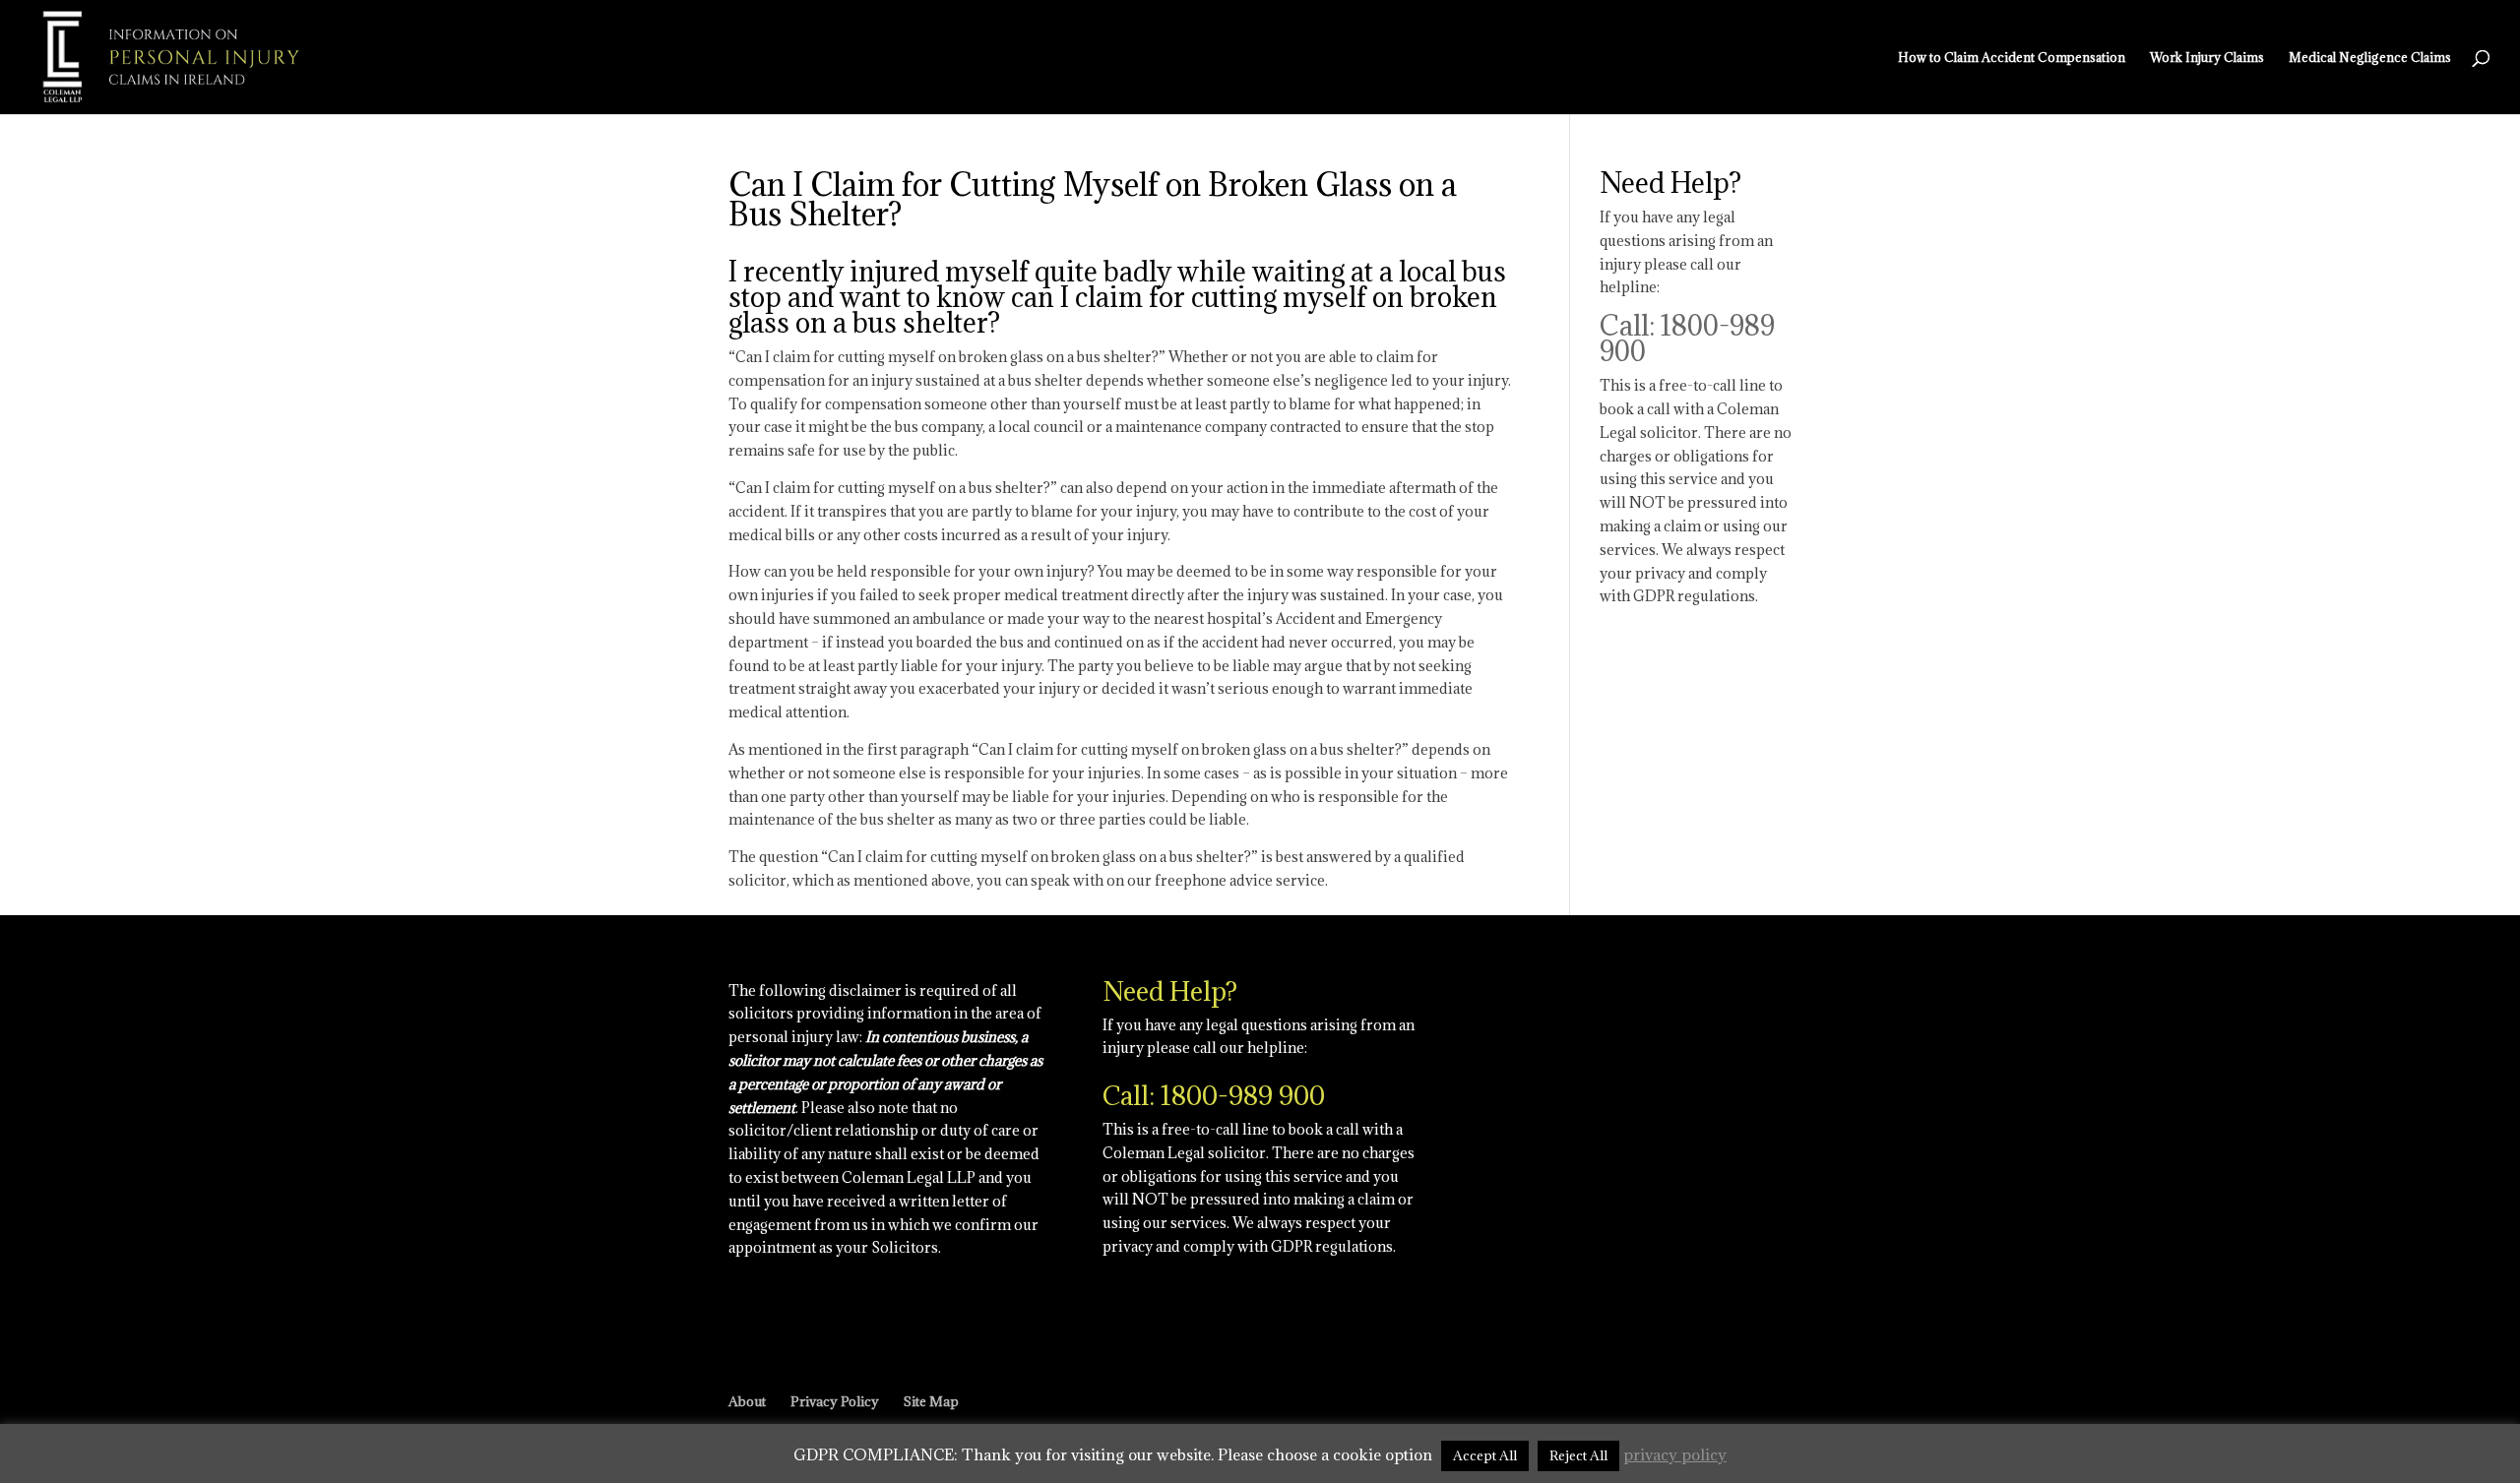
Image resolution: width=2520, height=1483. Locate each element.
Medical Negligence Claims (2370, 58)
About (747, 1401)
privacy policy (1675, 1454)
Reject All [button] (1578, 1455)
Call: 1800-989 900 (1687, 339)
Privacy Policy (835, 1401)
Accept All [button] (1485, 1455)
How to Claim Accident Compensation (2012, 58)
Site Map (931, 1401)
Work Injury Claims (2207, 58)
